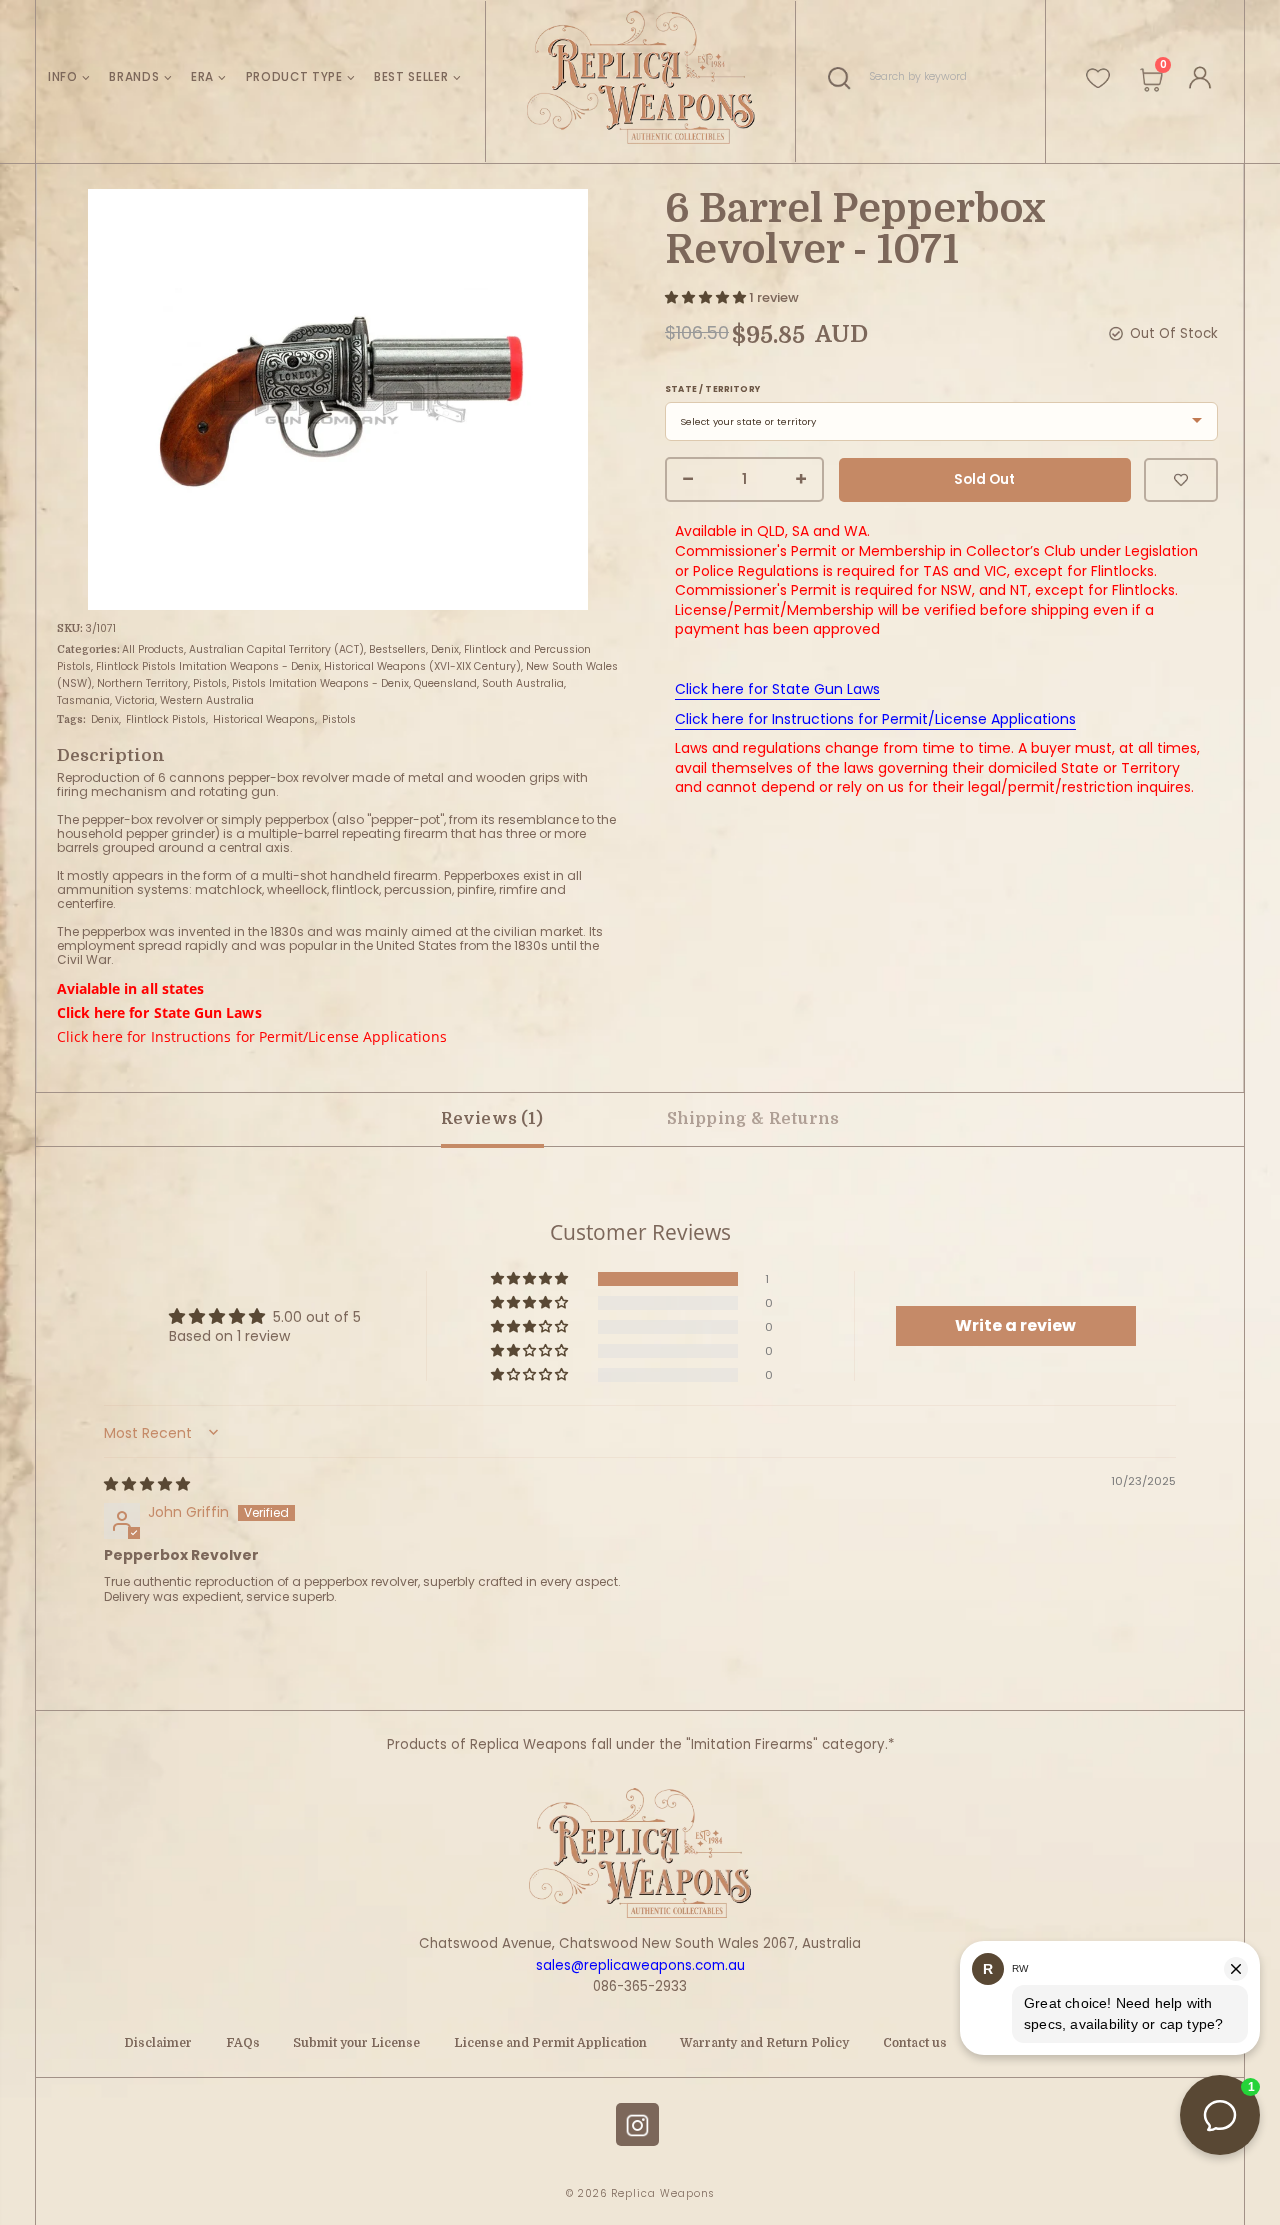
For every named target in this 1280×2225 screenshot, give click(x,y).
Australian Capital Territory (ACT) (276, 649)
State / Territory (712, 389)
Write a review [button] (1015, 1325)
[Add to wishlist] (1181, 480)
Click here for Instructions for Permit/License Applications (252, 1036)
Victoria (135, 700)
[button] (707, 297)
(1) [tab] (492, 1119)
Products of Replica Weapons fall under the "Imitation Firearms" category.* (640, 1744)
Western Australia (207, 700)
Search (844, 77)
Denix (445, 649)
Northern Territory (142, 683)
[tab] (753, 1119)
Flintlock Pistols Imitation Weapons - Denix (207, 666)
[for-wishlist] (1098, 70)
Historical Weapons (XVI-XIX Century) (422, 666)
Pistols (210, 683)
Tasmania (83, 700)
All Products (153, 649)
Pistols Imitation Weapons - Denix (320, 683)
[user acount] (1196, 74)
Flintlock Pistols (166, 719)
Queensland (445, 683)
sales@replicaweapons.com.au (640, 1965)
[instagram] (637, 2124)
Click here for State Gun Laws (159, 1012)
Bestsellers (397, 649)
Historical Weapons (264, 719)
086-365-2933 (640, 1986)
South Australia (523, 683)
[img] (147, 1484)
